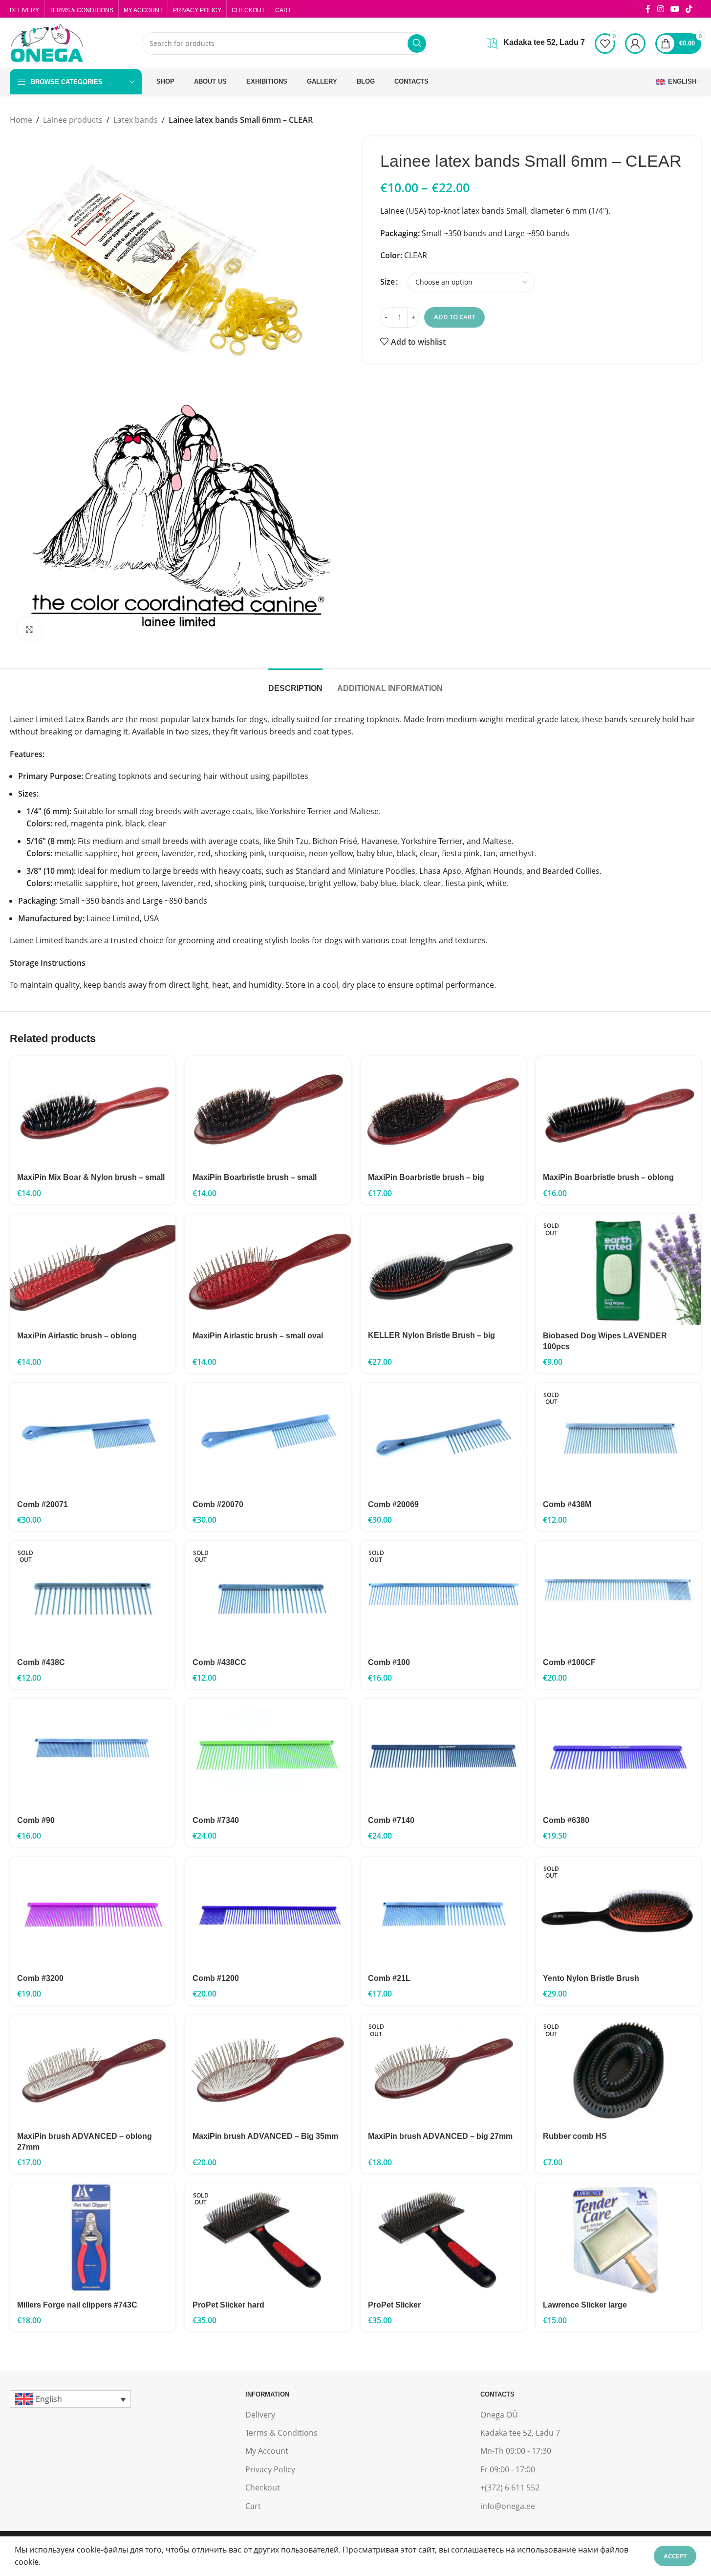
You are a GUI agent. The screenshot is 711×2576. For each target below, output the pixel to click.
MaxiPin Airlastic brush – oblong (77, 1336)
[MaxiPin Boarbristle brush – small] (268, 1111)
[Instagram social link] (660, 9)
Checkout (263, 2487)
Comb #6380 (566, 1820)
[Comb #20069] (443, 1438)
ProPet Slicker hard (228, 2305)
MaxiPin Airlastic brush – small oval (258, 1336)
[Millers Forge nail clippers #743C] (93, 2239)
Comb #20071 (43, 1504)
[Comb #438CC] (268, 1596)
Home (21, 120)
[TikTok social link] (689, 9)
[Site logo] (46, 43)
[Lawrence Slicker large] (618, 2239)
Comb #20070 (218, 1504)
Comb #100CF (569, 1662)
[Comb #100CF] (618, 1596)
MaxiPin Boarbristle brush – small (255, 1177)
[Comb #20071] (93, 1438)
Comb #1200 (216, 1978)
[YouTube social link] (675, 9)
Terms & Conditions (281, 2433)
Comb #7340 (216, 1820)
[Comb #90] (93, 1754)
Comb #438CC (219, 1662)
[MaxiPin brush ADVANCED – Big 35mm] (268, 2070)
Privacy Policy (270, 2469)
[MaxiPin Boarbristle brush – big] (443, 1111)
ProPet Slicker (394, 2305)
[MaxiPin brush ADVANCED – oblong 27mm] (93, 2070)
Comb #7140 (391, 1820)
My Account (267, 2451)
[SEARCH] (417, 44)
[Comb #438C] (93, 1596)
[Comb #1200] (268, 1912)
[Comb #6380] (618, 1754)
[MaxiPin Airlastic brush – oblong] (93, 1269)
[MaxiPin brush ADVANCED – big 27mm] (443, 2070)
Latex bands (136, 120)
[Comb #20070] (268, 1438)
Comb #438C (41, 1662)
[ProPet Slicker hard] (268, 2239)
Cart (253, 2506)
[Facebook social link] (648, 9)
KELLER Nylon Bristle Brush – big (431, 1335)
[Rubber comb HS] (618, 2070)
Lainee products (73, 120)
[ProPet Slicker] (443, 2239)
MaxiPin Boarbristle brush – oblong (608, 1177)
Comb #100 (389, 1662)
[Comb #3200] (93, 1912)
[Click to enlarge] (29, 629)
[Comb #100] (443, 1596)
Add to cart (454, 317)
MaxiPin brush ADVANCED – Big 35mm (265, 2136)
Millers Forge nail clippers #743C (77, 2305)
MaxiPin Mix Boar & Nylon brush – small (91, 1177)
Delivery (260, 2415)
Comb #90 (36, 1820)
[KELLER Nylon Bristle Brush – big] (443, 1269)
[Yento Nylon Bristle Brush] (618, 1912)
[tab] (295, 683)
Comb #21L (389, 1978)
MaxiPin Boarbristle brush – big (426, 1177)
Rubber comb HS (575, 2136)
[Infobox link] (536, 44)
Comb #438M (567, 1504)
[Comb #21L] (443, 1912)
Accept (675, 2556)
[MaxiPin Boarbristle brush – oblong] (618, 1111)
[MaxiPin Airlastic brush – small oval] (268, 1269)
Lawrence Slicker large (585, 2305)
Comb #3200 (40, 1978)
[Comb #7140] (443, 1754)
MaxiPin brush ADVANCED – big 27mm (440, 2136)
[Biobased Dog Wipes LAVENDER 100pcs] (618, 1269)
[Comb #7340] (268, 1754)
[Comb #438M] (618, 1438)
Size (388, 282)
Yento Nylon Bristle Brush (591, 1978)
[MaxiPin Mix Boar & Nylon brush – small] (93, 1111)
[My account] (635, 44)
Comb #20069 (393, 1504)
